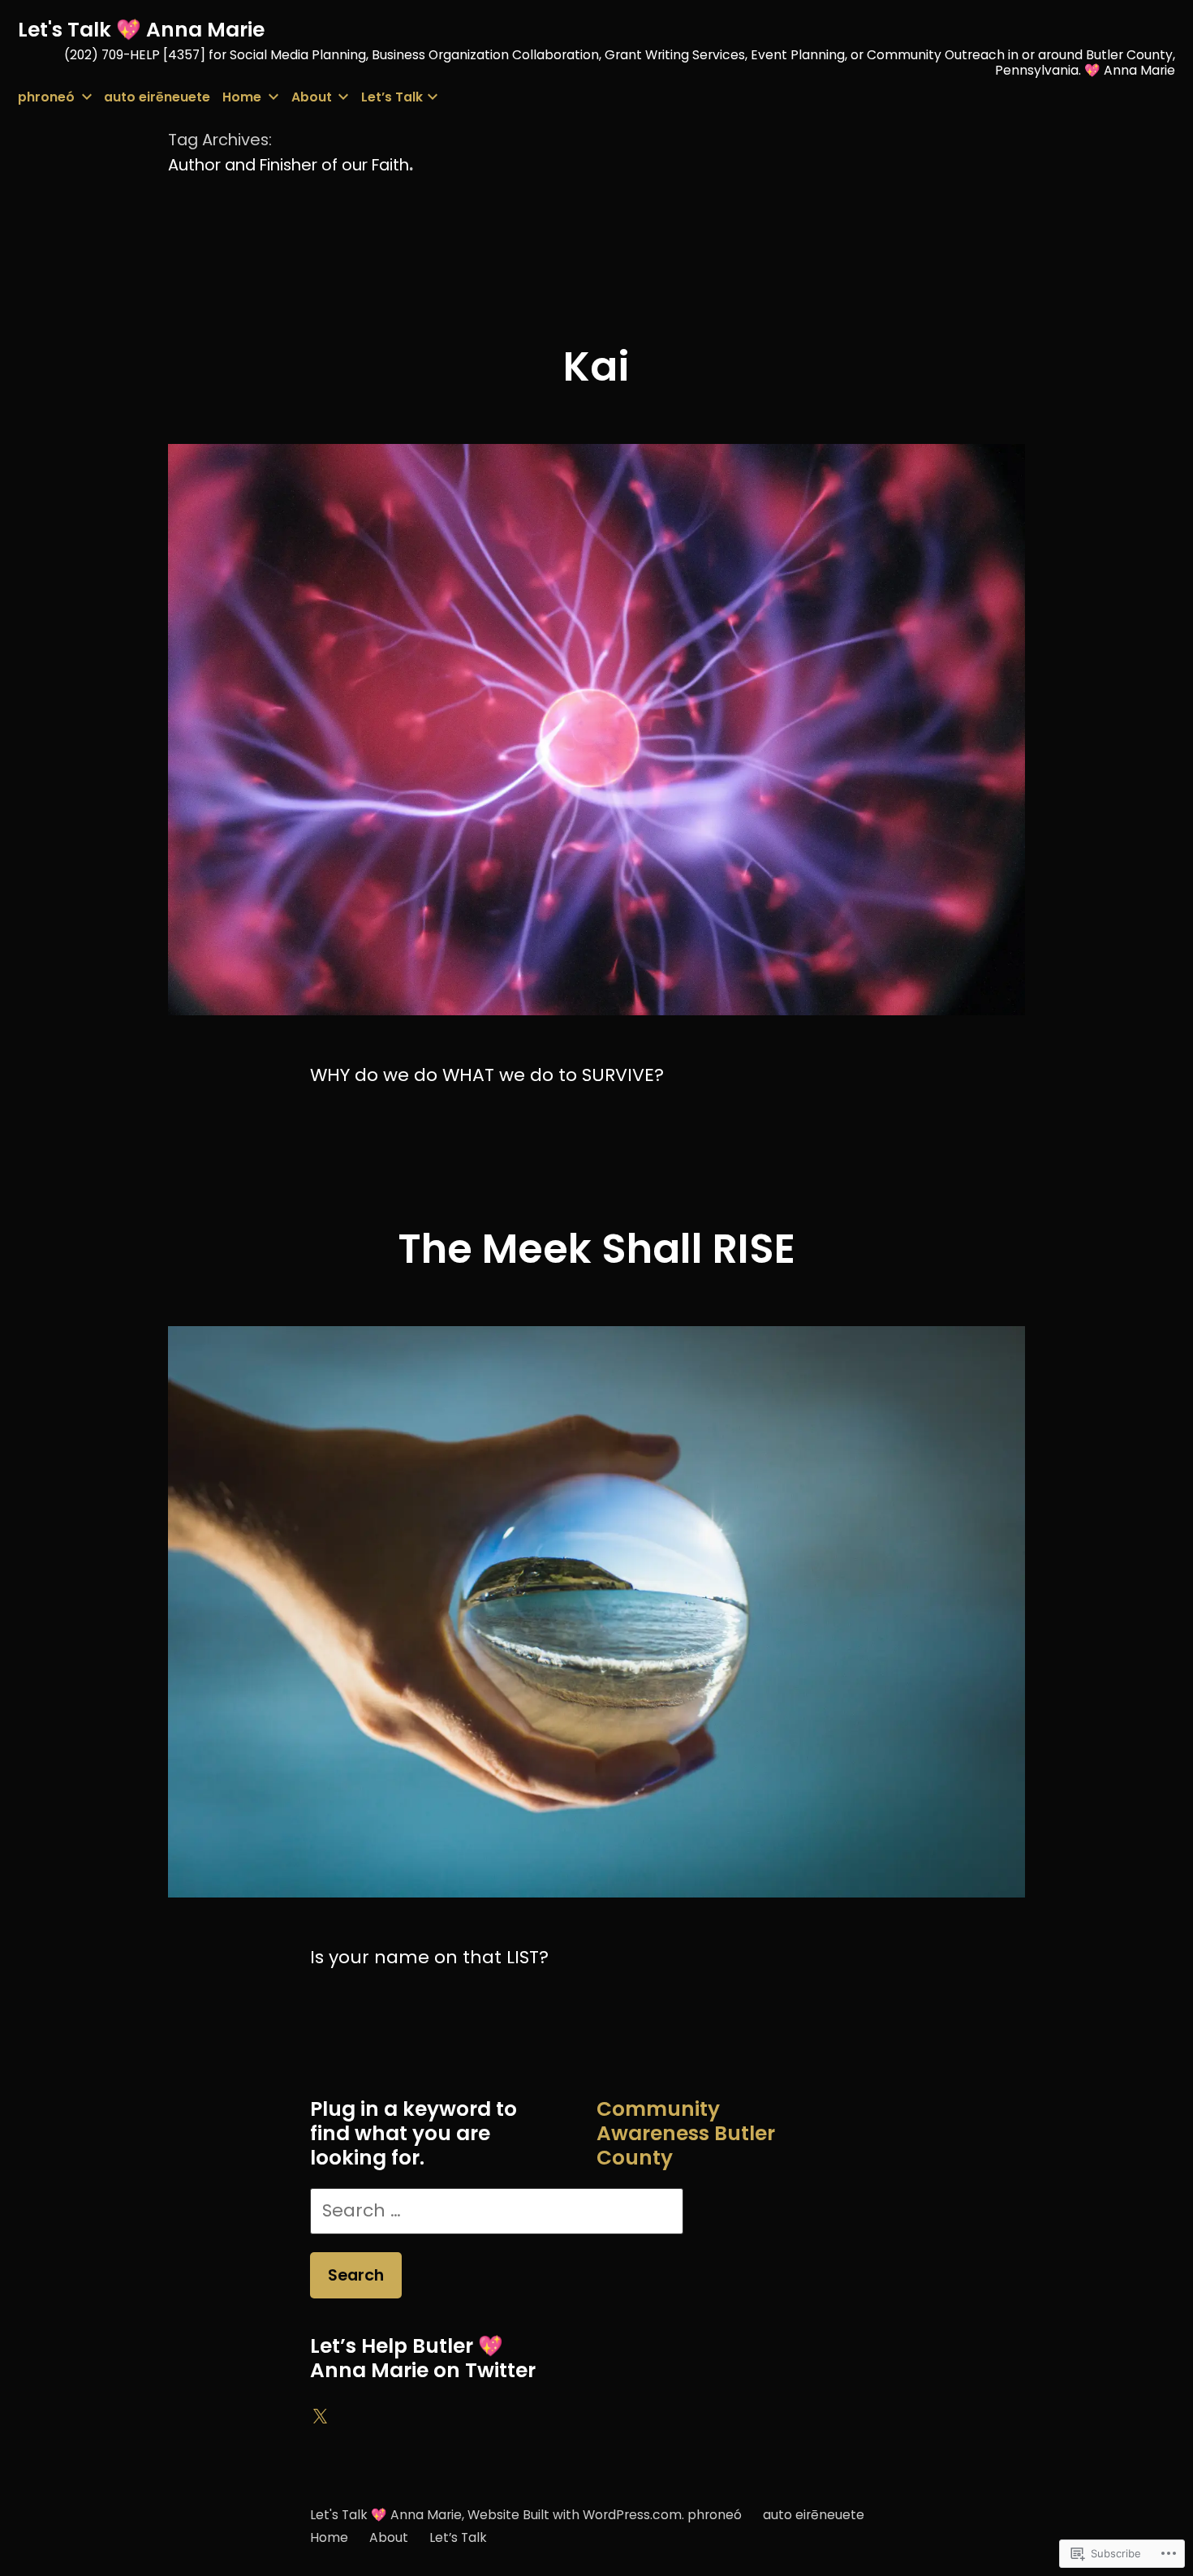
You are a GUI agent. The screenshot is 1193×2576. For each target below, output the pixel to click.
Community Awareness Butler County (686, 2133)
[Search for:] (497, 2210)
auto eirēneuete (157, 97)
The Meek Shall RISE (596, 1249)
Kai (596, 366)
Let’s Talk (392, 97)
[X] (320, 2417)
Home (242, 97)
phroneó (46, 97)
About (312, 97)
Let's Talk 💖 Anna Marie (141, 30)
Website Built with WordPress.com (575, 2515)
